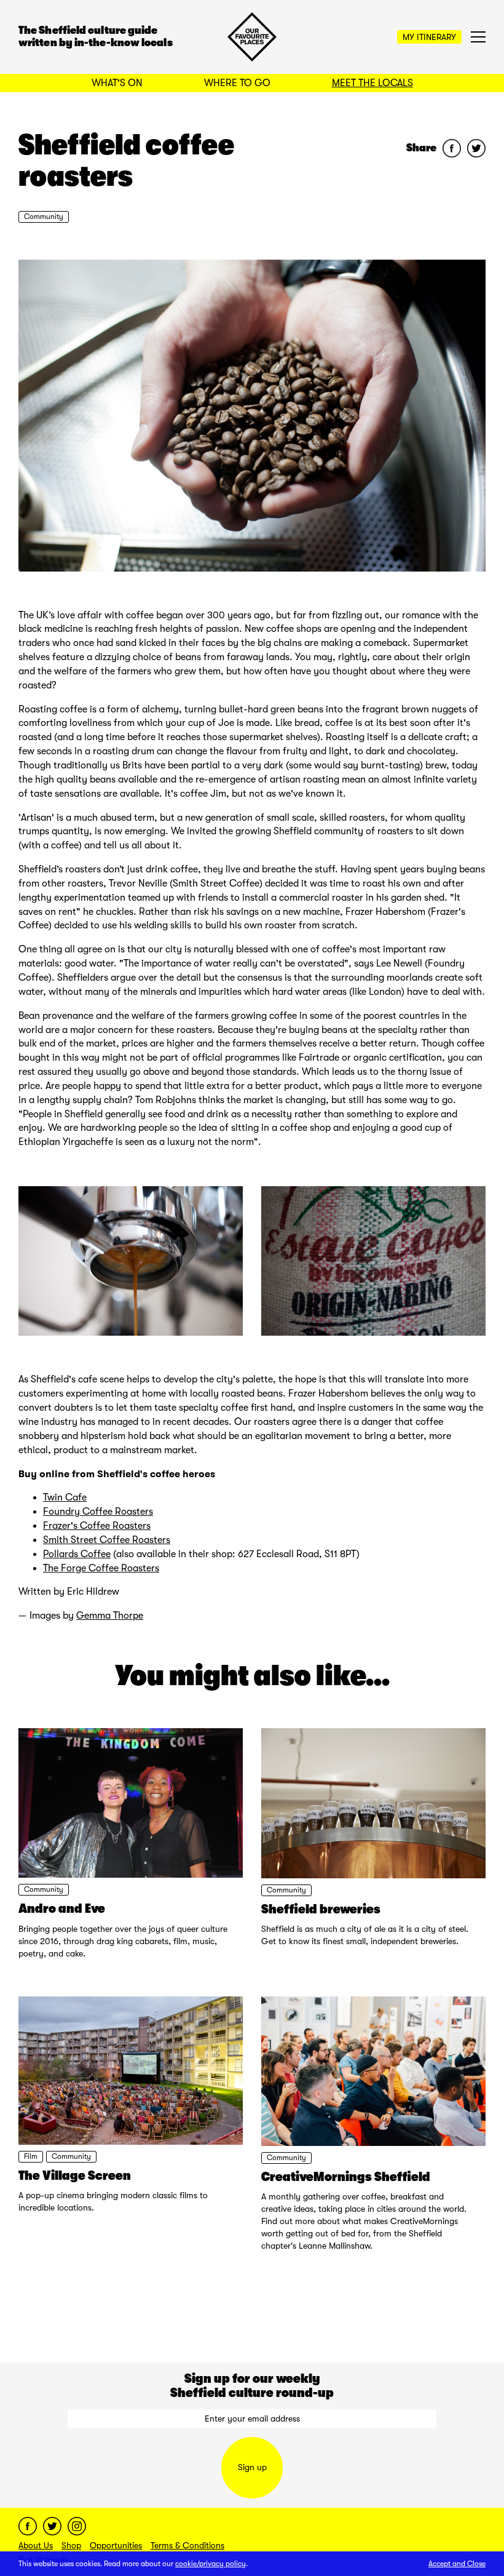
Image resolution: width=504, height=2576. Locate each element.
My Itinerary (429, 37)
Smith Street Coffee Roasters (107, 1540)
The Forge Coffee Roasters (101, 1568)
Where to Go (237, 83)
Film (31, 2156)
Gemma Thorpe (110, 1616)
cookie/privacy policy (211, 2564)
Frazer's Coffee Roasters (97, 1526)
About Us (36, 2545)
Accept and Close (457, 2564)
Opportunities (116, 2545)
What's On (117, 83)
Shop (71, 2545)
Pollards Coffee (77, 1554)
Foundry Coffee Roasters (98, 1512)
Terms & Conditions (187, 2545)
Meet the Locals (372, 83)
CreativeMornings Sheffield (346, 2177)
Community (44, 217)
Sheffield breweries (321, 1909)
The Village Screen (75, 2175)
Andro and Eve (62, 1908)
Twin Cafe (65, 1497)
